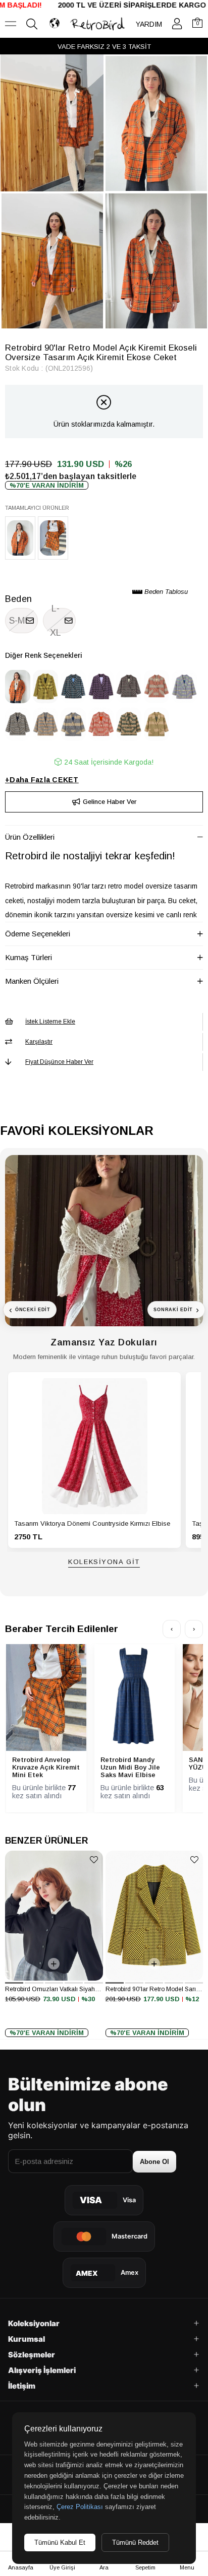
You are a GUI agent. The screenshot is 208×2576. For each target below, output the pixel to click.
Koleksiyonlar (34, 2323)
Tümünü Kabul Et (60, 2543)
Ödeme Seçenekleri (38, 934)
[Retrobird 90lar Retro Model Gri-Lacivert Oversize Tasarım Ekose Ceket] (18, 724)
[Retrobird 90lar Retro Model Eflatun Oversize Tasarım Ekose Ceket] (184, 686)
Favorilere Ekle (94, 1859)
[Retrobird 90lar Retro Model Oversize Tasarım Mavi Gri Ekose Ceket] (73, 686)
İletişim (22, 2386)
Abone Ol (154, 2162)
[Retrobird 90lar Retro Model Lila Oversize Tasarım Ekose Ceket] (101, 686)
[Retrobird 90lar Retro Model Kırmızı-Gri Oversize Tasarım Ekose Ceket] (157, 686)
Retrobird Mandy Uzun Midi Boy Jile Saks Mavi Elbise (130, 1767)
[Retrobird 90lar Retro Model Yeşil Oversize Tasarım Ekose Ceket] (129, 686)
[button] (14, 1983)
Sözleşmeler (32, 2355)
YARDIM (149, 24)
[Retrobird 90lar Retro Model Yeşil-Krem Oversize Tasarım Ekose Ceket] (129, 724)
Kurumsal (27, 2339)
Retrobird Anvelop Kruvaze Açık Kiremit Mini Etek (46, 1767)
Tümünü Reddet (135, 2543)
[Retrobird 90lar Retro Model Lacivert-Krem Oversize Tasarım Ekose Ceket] (73, 724)
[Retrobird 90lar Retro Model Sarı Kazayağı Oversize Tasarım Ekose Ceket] (45, 686)
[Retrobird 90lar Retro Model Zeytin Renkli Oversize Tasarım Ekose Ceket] (157, 724)
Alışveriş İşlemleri (42, 2370)
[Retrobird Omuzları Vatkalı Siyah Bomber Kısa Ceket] (54, 1915)
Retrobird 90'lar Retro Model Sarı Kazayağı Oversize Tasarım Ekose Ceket (154, 1989)
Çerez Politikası (80, 2507)
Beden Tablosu (165, 592)
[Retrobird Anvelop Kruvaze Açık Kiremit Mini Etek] (53, 538)
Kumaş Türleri (29, 957)
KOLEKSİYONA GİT (104, 1562)
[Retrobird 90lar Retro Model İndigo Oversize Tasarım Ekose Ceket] (45, 724)
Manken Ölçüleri (32, 981)
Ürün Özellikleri (30, 837)
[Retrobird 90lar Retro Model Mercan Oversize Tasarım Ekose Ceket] (101, 724)
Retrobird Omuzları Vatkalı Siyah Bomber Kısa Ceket (54, 1989)
